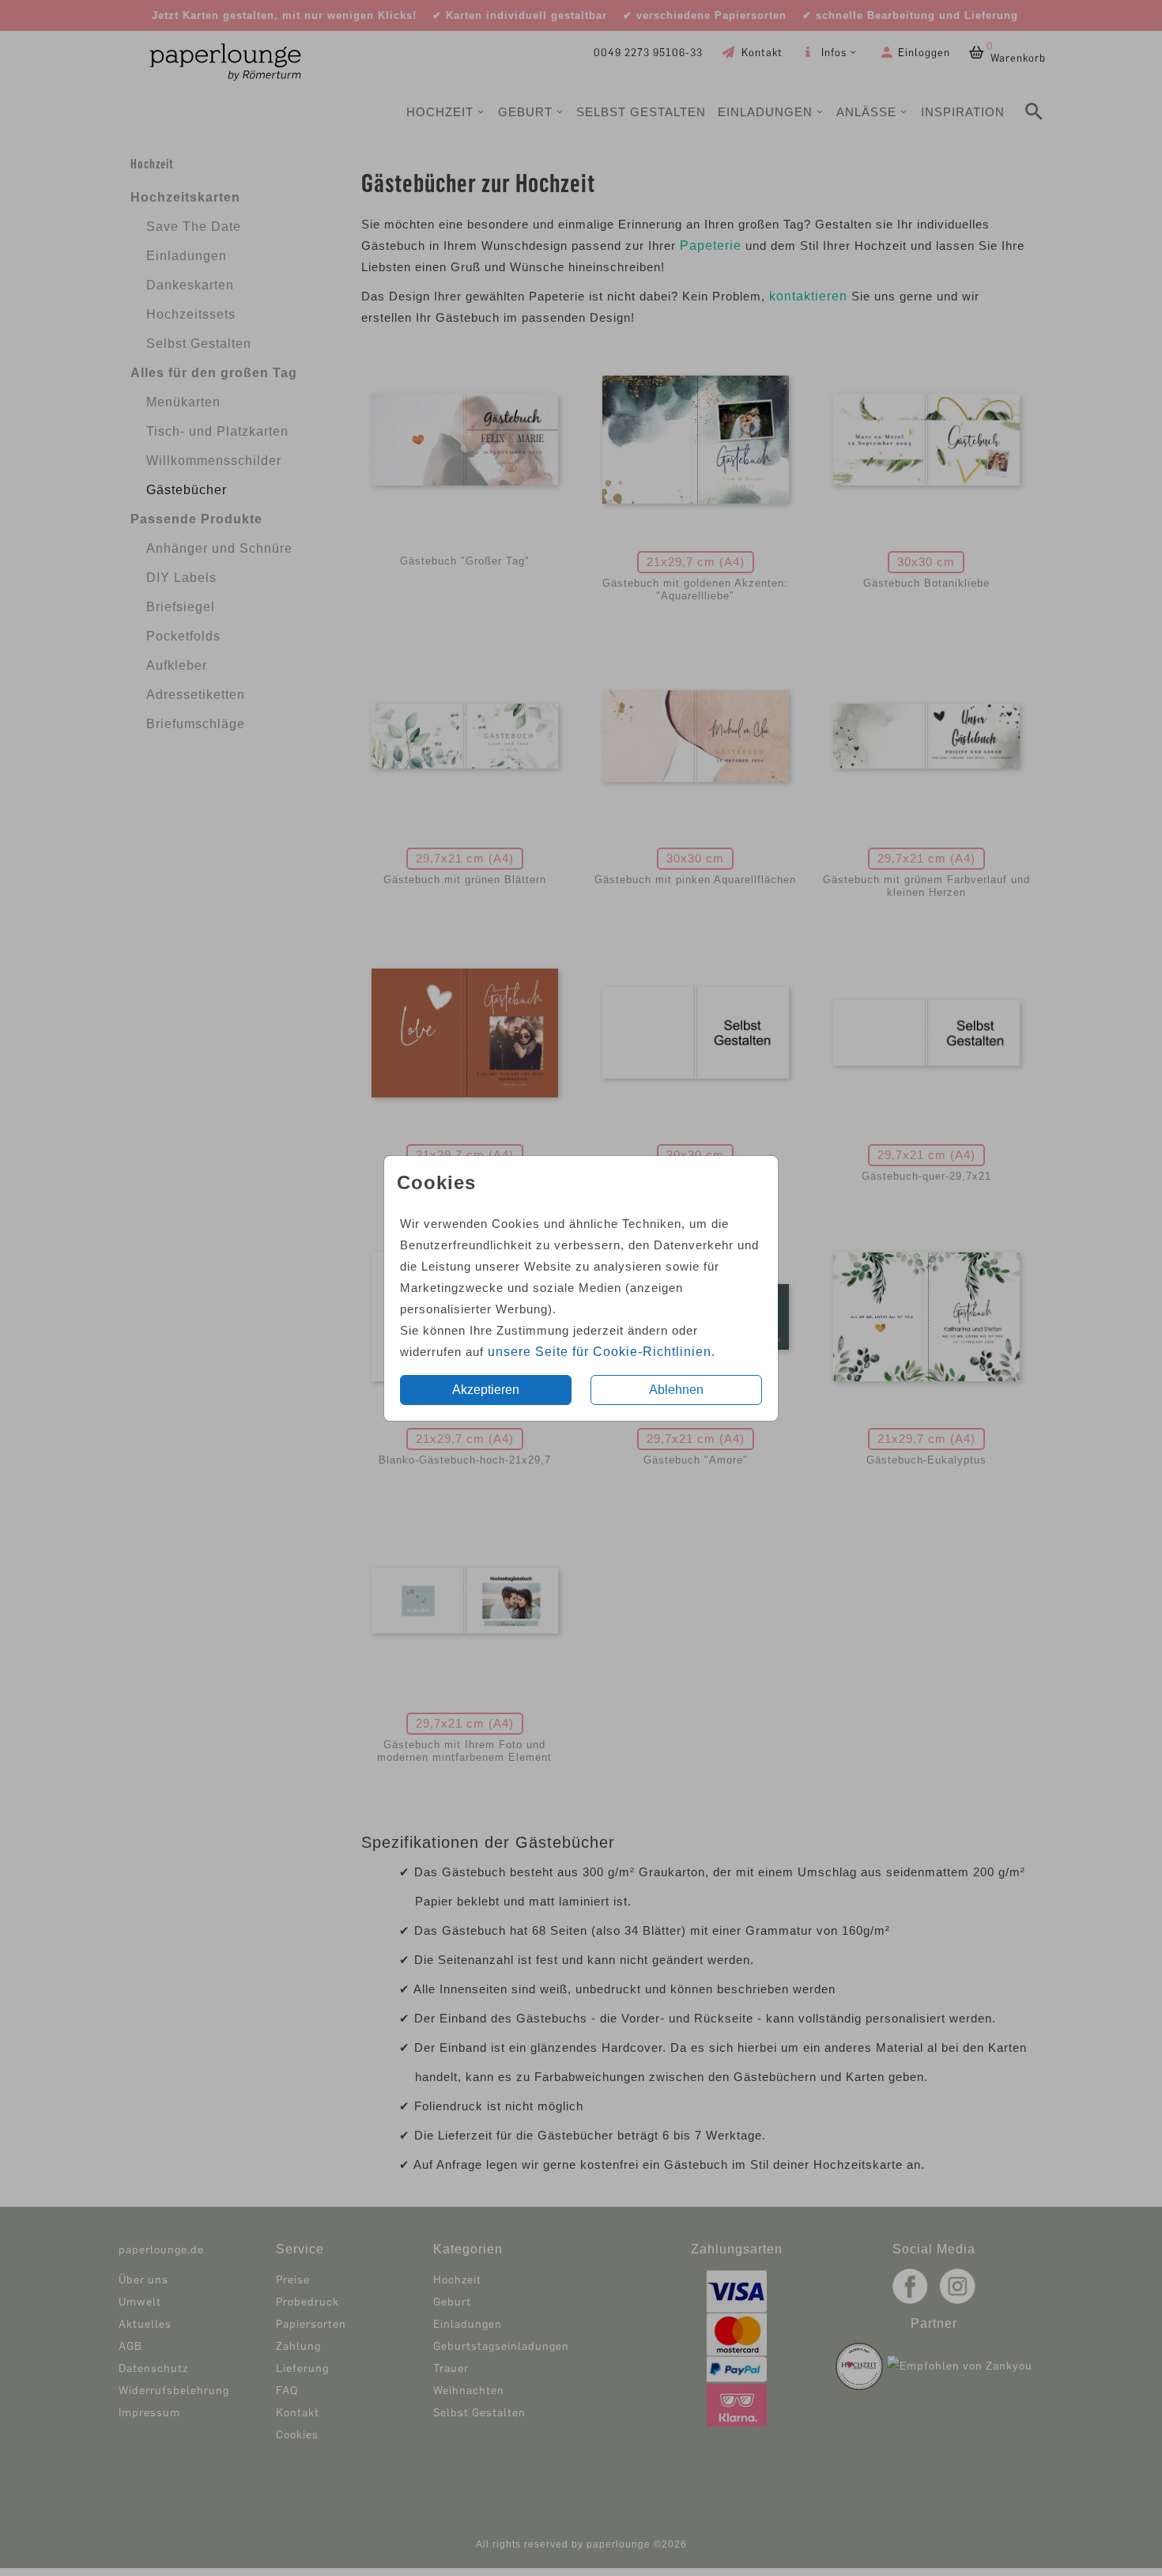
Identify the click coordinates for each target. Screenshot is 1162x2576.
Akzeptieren (486, 1390)
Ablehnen (676, 1390)
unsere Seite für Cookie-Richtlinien (600, 1352)
